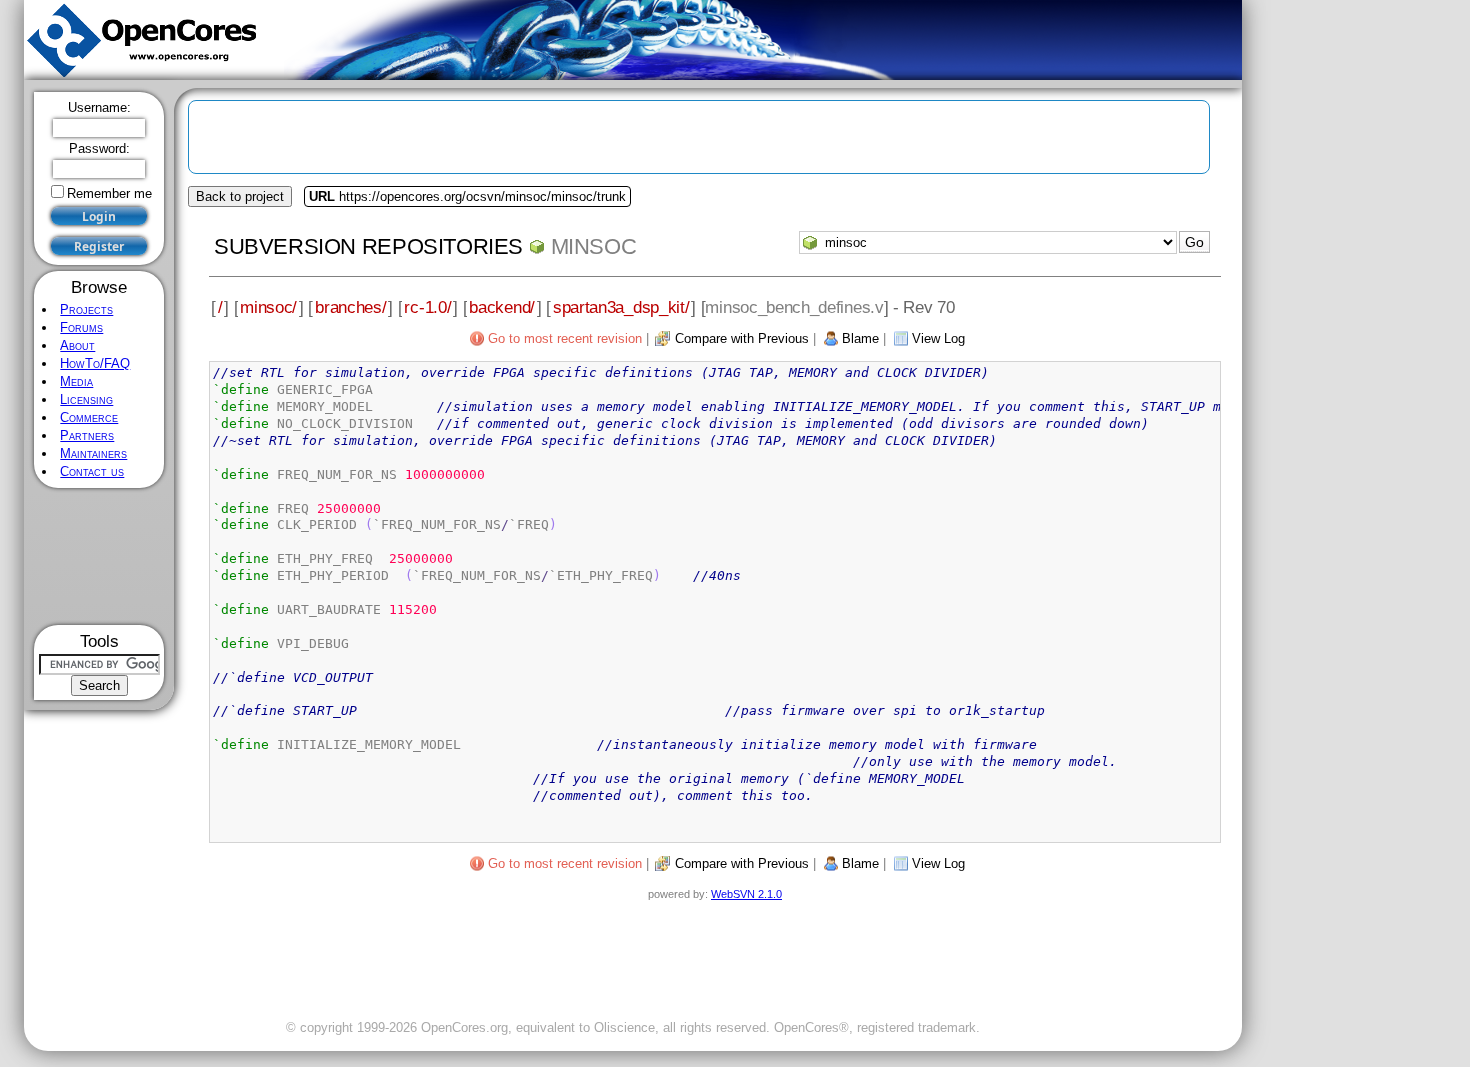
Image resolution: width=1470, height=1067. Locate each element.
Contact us (92, 471)
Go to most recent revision (565, 338)
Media (76, 381)
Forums (81, 327)
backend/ (502, 307)
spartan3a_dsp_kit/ (621, 307)
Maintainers (93, 453)
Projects (86, 309)
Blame (860, 338)
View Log (938, 338)
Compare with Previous (742, 338)
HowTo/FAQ (95, 363)
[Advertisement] (99, 556)
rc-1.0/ (427, 307)
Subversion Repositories (368, 246)
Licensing (86, 399)
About (77, 345)
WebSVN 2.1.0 (746, 894)
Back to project (240, 196)
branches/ (350, 307)
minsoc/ (268, 307)
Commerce (89, 417)
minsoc (594, 246)
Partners (87, 435)
